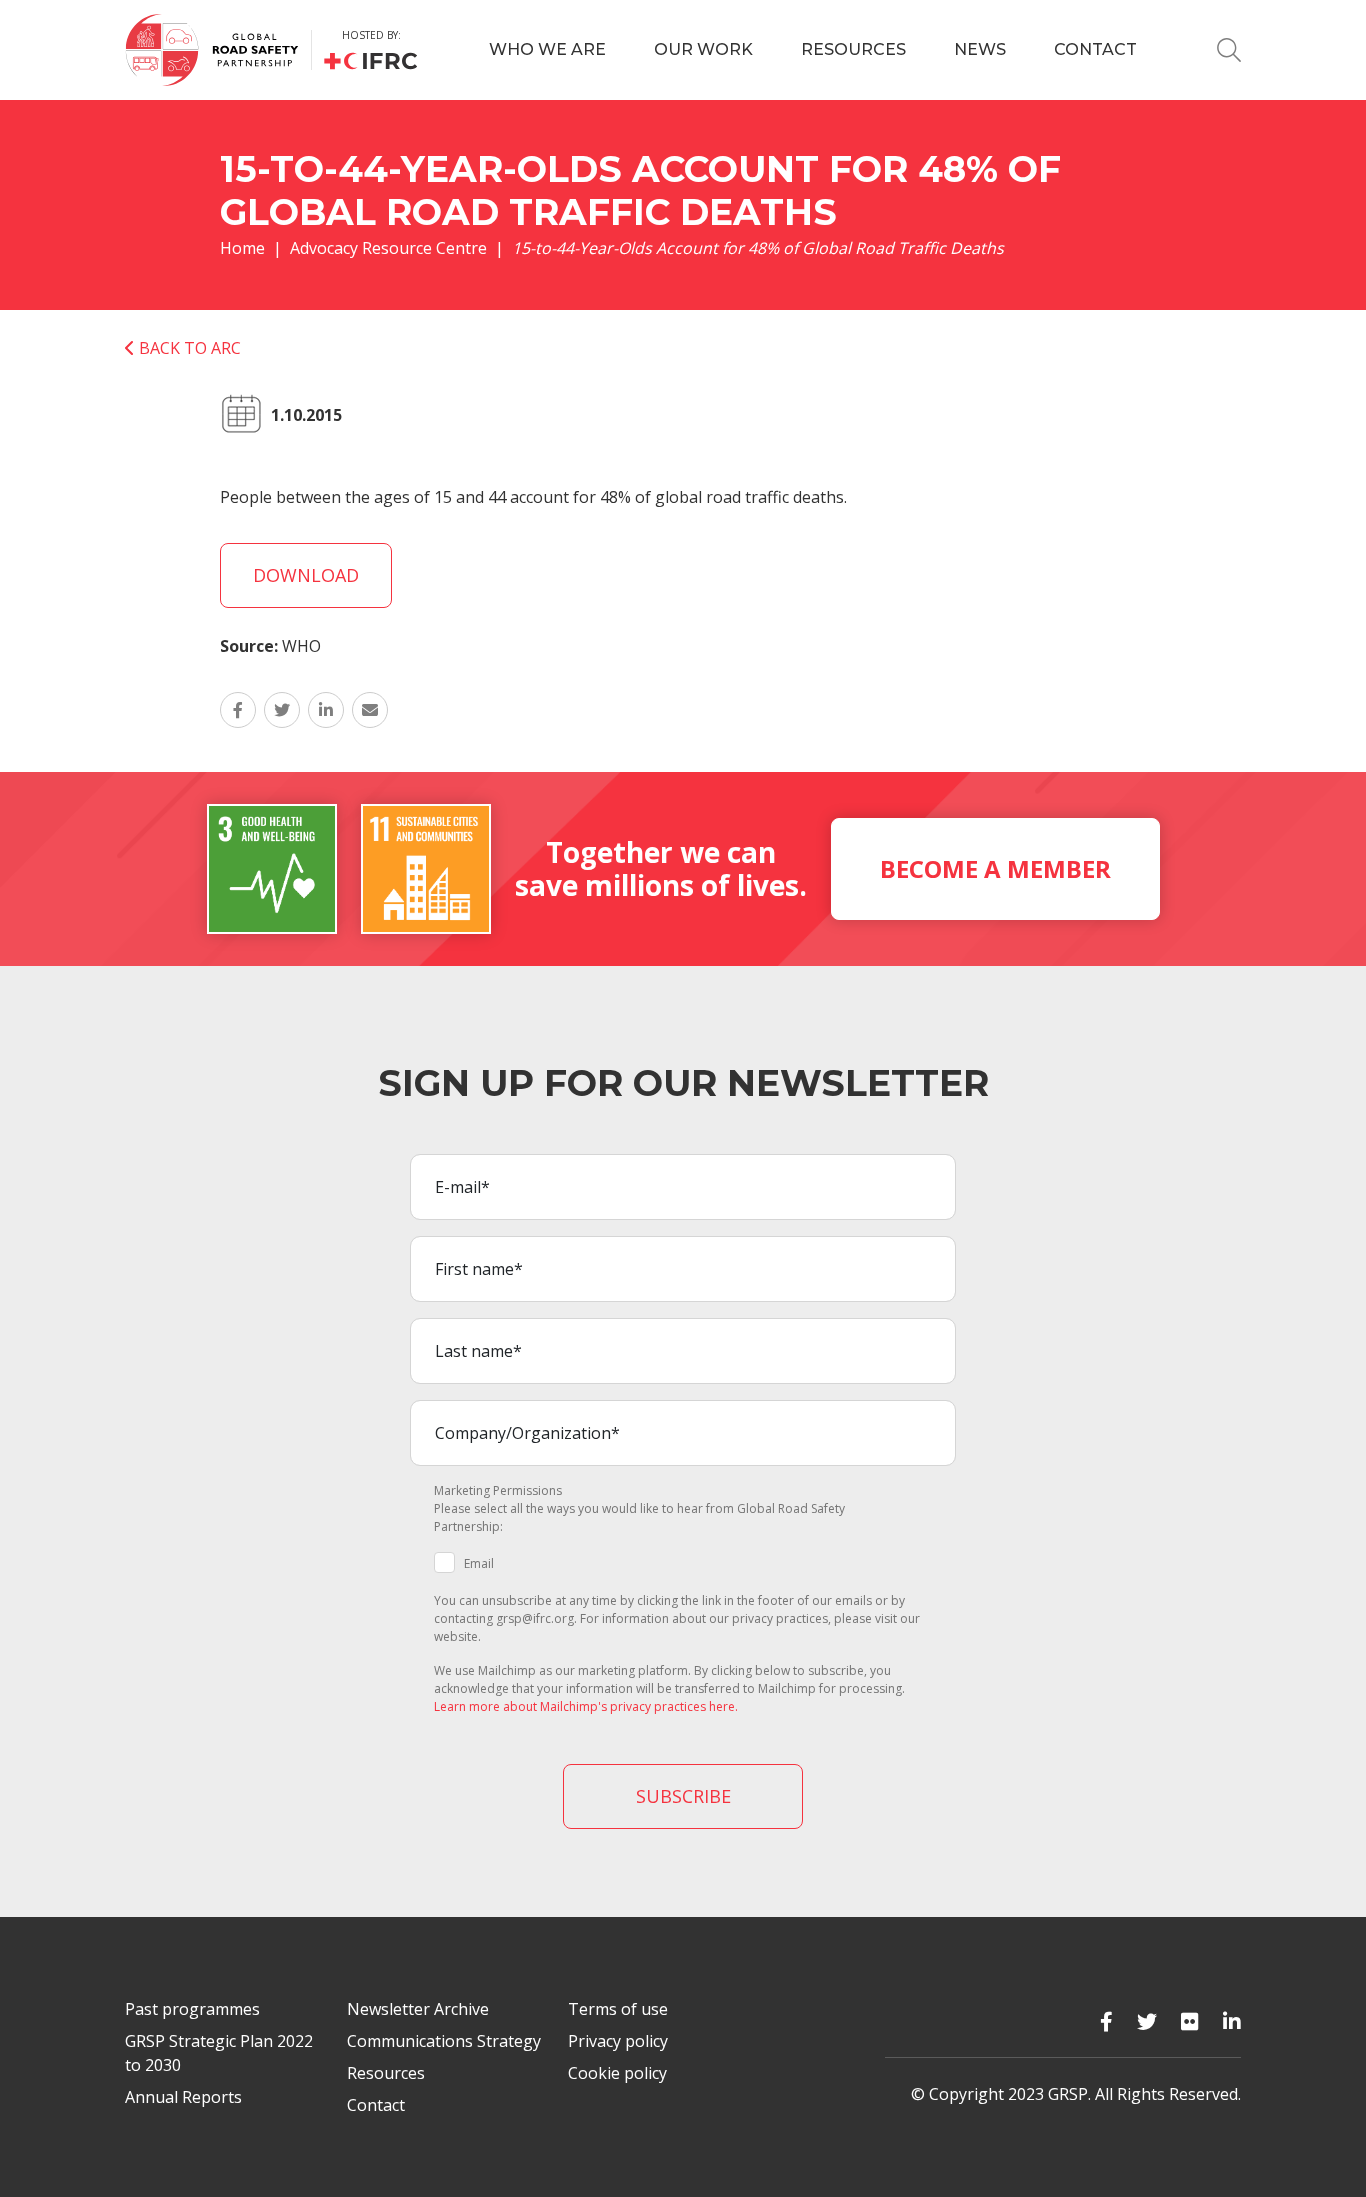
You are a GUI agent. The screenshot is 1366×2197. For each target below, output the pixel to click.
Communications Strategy (444, 2041)
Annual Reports (183, 2097)
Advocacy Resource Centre (388, 248)
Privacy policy (618, 2041)
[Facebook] (1106, 2021)
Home (242, 248)
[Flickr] (1190, 2021)
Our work (703, 49)
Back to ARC (188, 348)
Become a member (995, 868)
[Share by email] (370, 710)
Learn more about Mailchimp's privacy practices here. (586, 1706)
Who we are (547, 49)
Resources (853, 49)
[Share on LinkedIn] (326, 710)
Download (306, 575)
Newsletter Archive (418, 2009)
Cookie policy (617, 2073)
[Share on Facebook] (238, 710)
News (980, 49)
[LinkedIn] (1232, 2021)
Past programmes (192, 2009)
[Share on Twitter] (282, 710)
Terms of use (618, 2009)
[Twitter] (1147, 2021)
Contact (1095, 49)
